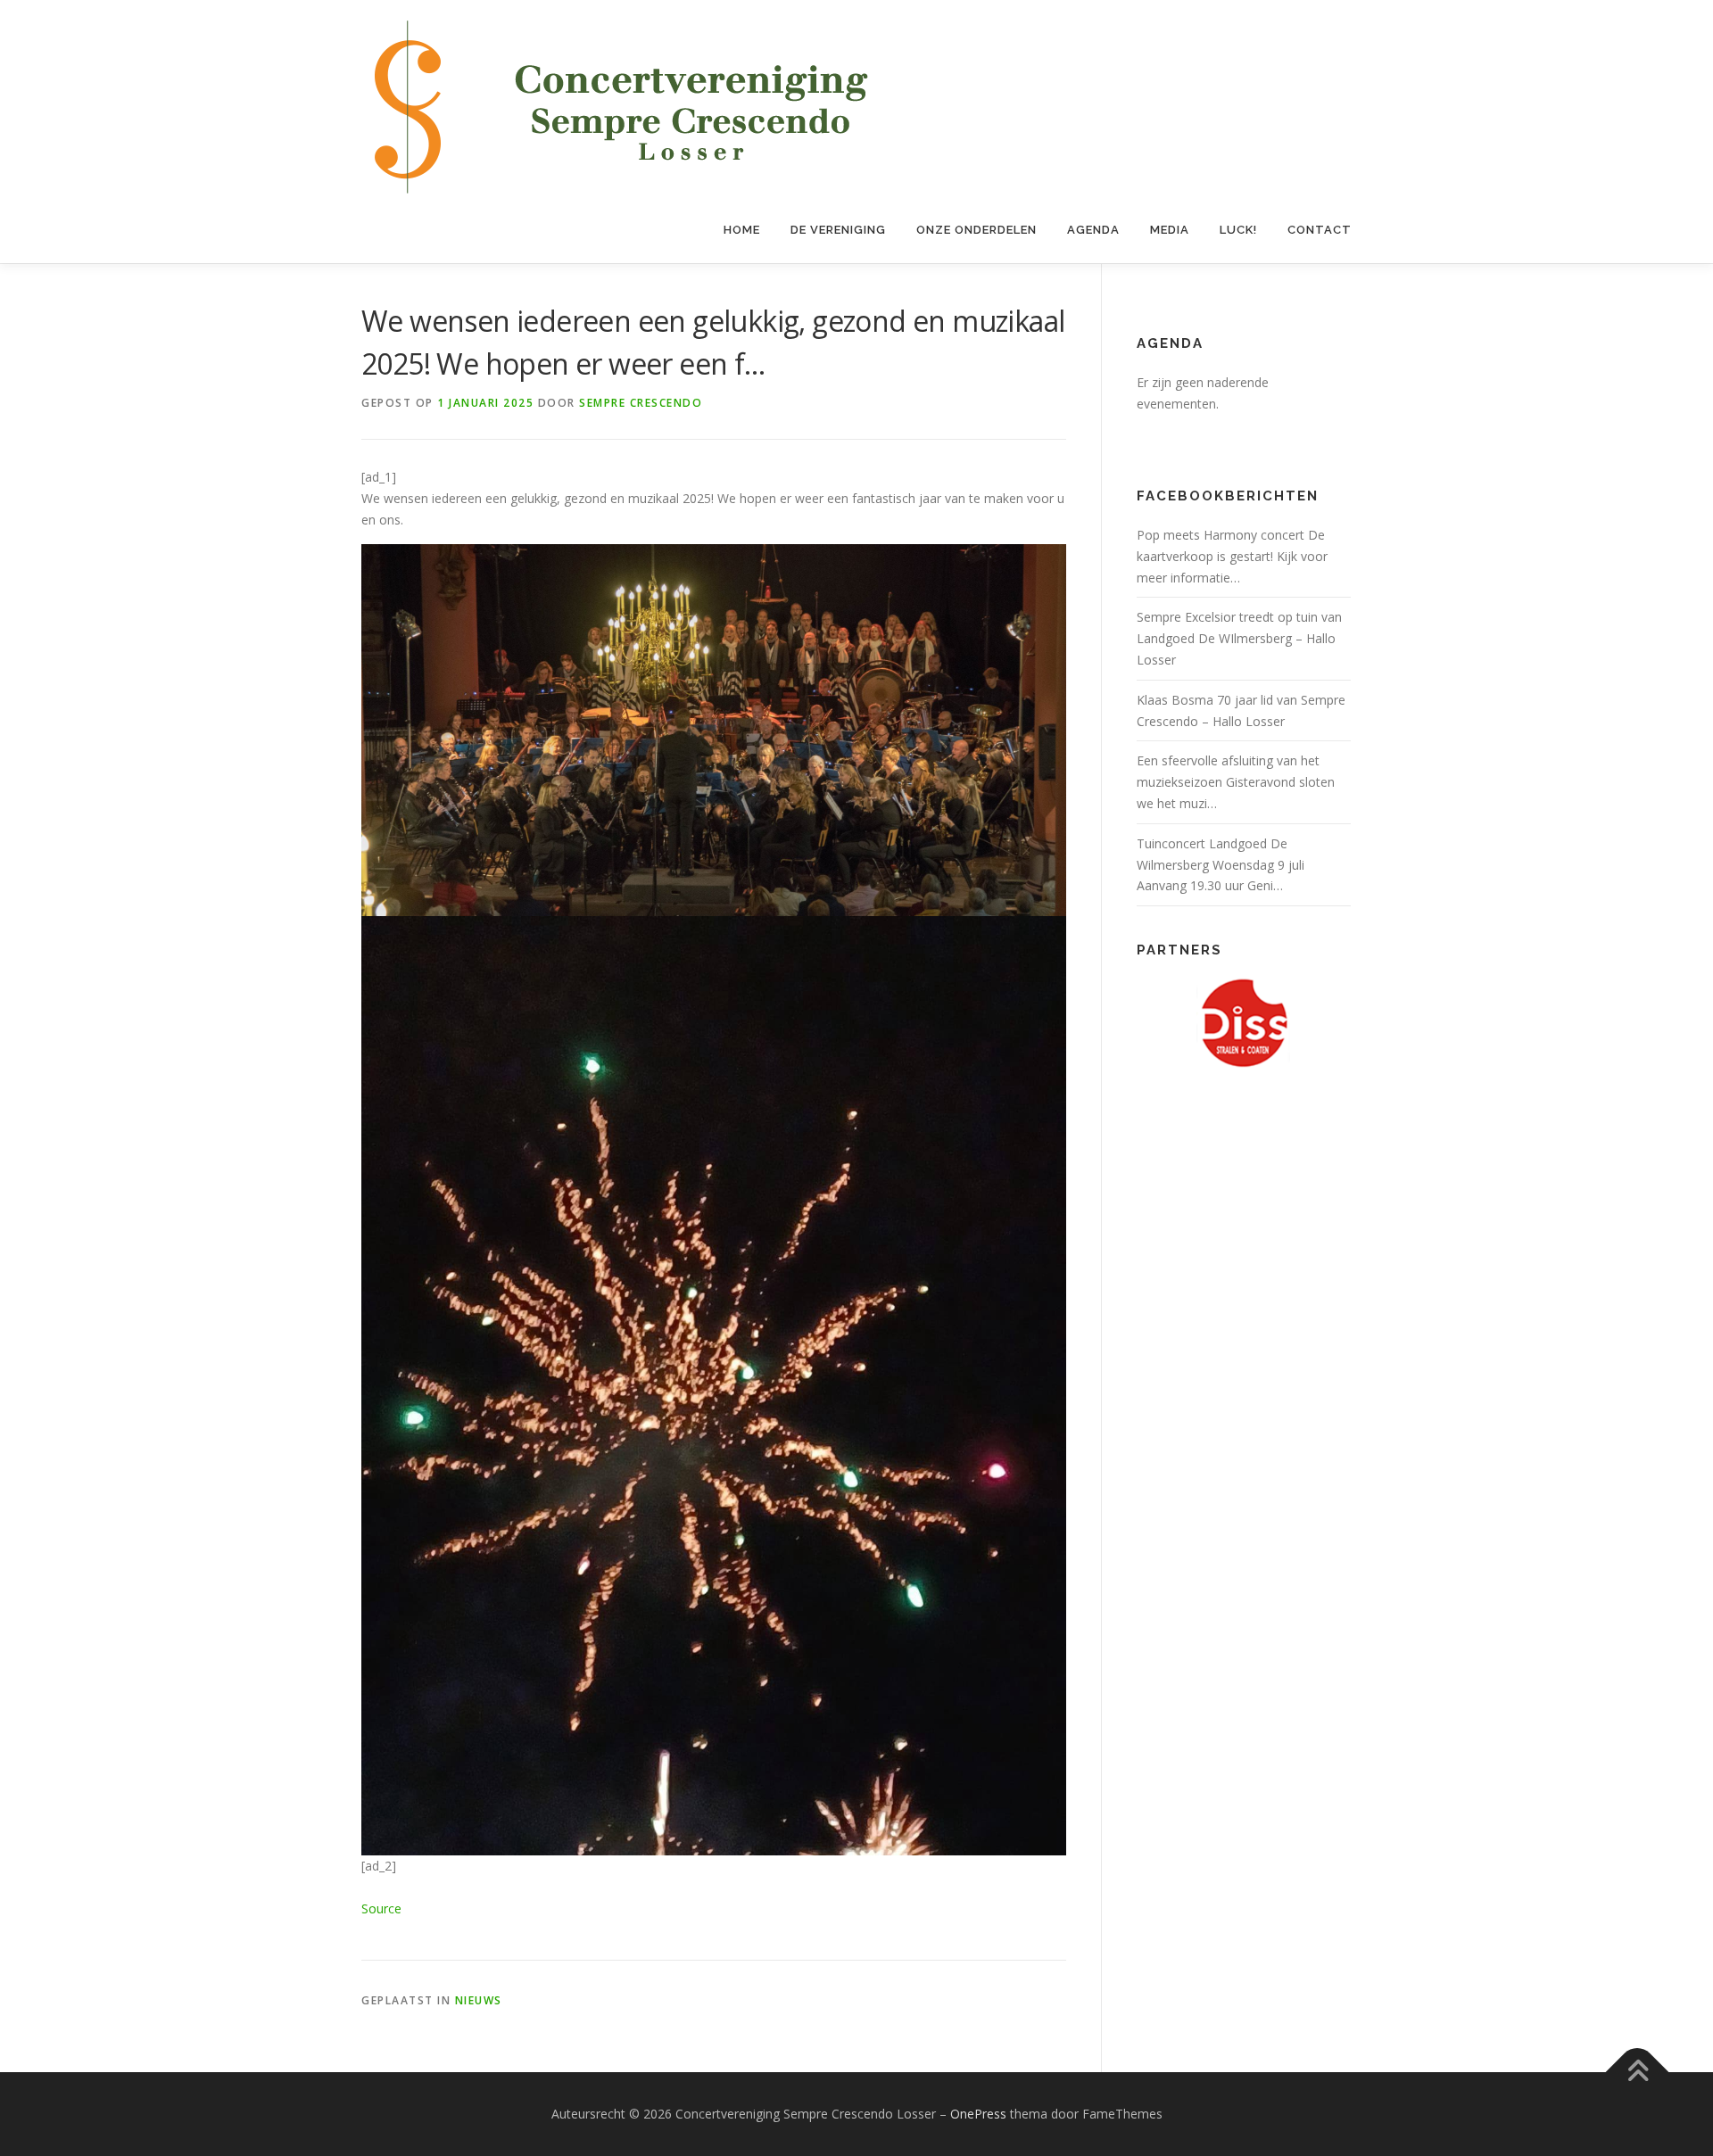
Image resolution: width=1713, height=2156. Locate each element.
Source (381, 1908)
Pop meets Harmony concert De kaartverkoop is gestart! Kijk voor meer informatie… (1232, 556)
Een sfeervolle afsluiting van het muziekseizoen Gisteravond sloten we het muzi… (1236, 782)
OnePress (978, 2114)
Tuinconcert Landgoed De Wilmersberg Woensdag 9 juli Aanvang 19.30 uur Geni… (1221, 865)
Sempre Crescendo (641, 403)
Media (1170, 230)
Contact (1320, 230)
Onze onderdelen (976, 230)
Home (742, 230)
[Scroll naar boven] (1638, 2073)
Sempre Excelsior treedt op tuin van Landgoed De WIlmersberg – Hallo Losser (1239, 638)
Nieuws (479, 2000)
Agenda (1093, 230)
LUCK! (1238, 230)
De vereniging (838, 230)
